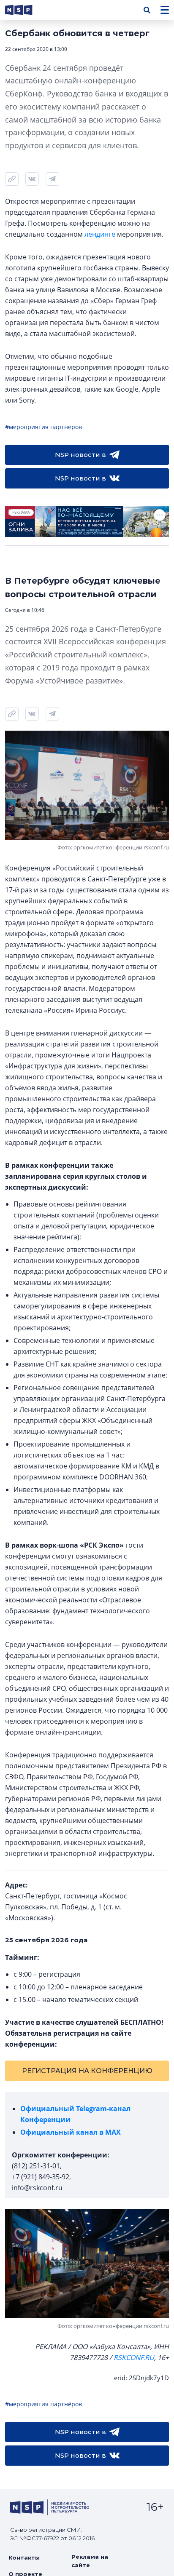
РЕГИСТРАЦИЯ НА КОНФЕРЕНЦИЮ (87, 2071)
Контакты (24, 2557)
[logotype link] (26, 10)
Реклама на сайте (90, 2561)
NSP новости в (80, 455)
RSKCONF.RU (134, 2357)
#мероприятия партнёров (43, 427)
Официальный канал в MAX (71, 2132)
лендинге (100, 234)
